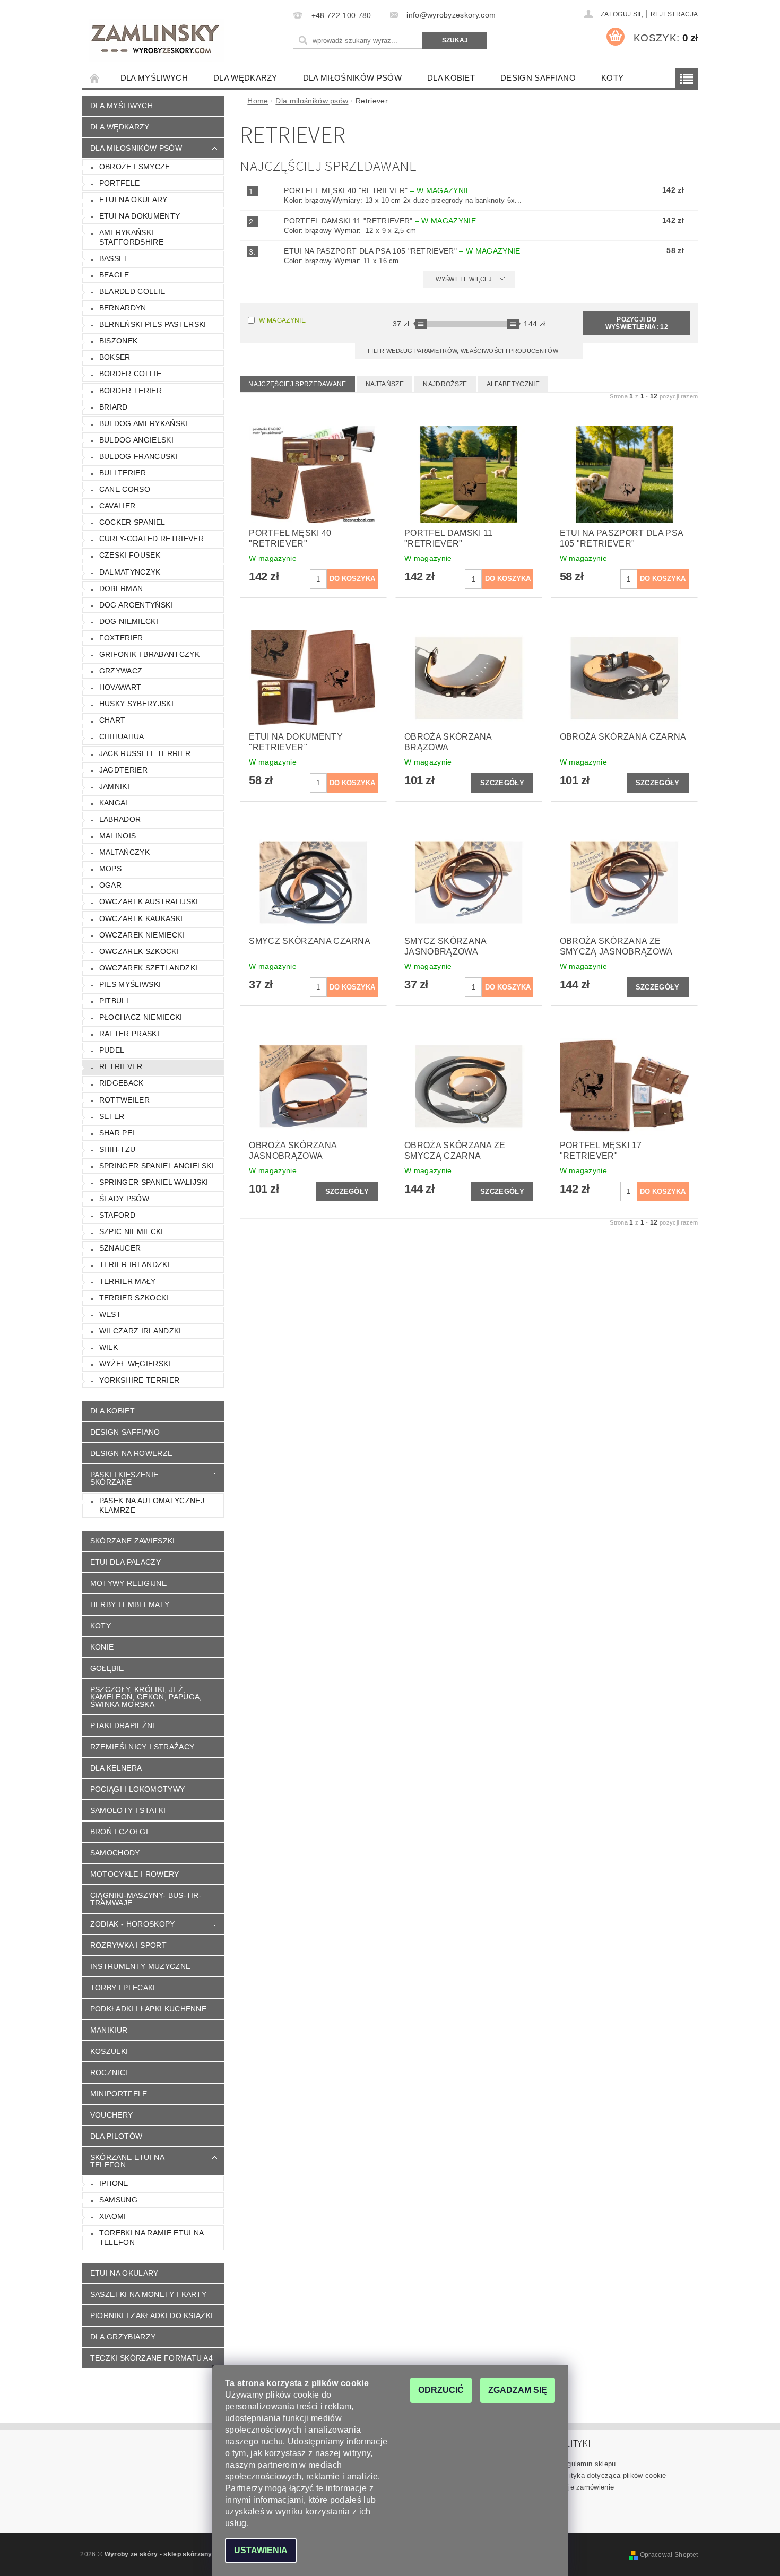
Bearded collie (132, 291)
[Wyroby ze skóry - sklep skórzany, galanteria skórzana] (156, 40)
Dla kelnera (116, 1768)
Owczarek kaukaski (141, 918)
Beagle (114, 275)
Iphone (114, 2183)
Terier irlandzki (135, 1264)
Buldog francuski (138, 456)
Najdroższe (445, 384)
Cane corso (125, 489)
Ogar (110, 885)
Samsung (118, 2200)
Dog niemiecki (129, 621)
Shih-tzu (118, 1149)
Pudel (112, 1050)
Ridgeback (122, 1083)
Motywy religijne (128, 1583)
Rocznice (110, 2072)
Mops (110, 869)
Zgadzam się (518, 2390)
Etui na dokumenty (140, 216)
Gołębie (107, 1668)
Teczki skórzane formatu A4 (151, 2358)
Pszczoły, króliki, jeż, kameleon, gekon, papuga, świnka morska (146, 1697)
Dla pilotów (116, 2136)
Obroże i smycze (135, 167)
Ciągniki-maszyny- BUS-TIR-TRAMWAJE (146, 1899)
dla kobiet (451, 78)
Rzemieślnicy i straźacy (142, 1747)
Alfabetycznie (513, 384)
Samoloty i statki (128, 1810)
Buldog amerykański (144, 423)
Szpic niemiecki (131, 1231)
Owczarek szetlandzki (148, 968)
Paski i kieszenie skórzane (124, 1478)
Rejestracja (674, 14)
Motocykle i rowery (135, 1874)
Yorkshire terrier (139, 1380)
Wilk (109, 1347)
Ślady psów (124, 1199)
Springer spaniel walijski (154, 1182)
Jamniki (114, 786)
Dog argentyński (136, 605)
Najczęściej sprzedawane (297, 384)
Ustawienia (261, 2550)
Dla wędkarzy (245, 78)
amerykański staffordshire (131, 237)
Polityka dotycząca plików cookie (613, 2475)
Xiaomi (113, 2216)
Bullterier (123, 473)
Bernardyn (123, 308)
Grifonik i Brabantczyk (149, 654)
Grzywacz (121, 671)
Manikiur (109, 2030)
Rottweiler (124, 1100)
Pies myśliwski (130, 984)
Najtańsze (385, 384)
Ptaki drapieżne (124, 1725)
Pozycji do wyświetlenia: (637, 323)
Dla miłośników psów (352, 78)
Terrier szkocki (134, 1298)
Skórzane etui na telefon (127, 2161)
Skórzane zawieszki (133, 1541)
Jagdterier (123, 770)
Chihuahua (122, 736)
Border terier (131, 391)
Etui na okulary (133, 200)
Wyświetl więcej (464, 279)
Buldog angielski (136, 440)
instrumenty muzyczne (140, 1966)
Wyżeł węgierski (135, 1364)
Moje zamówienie (587, 2487)
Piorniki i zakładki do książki (152, 2315)
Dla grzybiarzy (123, 2337)
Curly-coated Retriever (151, 539)
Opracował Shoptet (669, 2555)
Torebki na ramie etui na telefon (152, 2237)
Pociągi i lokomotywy (137, 1789)
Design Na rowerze (131, 1453)
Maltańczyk (124, 852)
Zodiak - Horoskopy (133, 1924)
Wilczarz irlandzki (140, 1331)
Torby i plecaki (123, 1988)
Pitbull (115, 1001)
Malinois (118, 836)
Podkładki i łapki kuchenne (148, 2009)
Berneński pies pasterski (153, 324)
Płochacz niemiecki (141, 1017)
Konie (102, 1647)
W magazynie (282, 320)
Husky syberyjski (136, 704)
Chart (112, 720)
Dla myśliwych (154, 78)
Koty (612, 78)
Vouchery (112, 2115)
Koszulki (109, 2051)
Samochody (115, 1853)
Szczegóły (502, 783)
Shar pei (117, 1133)
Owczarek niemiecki (142, 935)
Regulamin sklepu (587, 2464)
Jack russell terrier (145, 753)
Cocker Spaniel (132, 522)
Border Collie (130, 374)
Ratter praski (129, 1034)
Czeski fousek (130, 555)
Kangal (115, 803)
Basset (114, 258)
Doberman (121, 588)
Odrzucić (441, 2390)
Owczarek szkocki (139, 951)
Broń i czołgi (119, 1832)
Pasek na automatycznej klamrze (152, 1505)
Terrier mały (128, 1281)
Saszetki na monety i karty (148, 2294)
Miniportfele (119, 2094)
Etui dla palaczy (125, 1562)
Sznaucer (120, 1248)
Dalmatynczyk (130, 572)
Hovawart (120, 687)
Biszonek (119, 341)
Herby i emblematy (130, 1604)
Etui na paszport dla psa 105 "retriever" (402, 251)
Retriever (121, 1066)
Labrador (120, 819)
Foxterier (121, 638)
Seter (112, 1116)
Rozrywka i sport (128, 1945)
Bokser (115, 357)
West (110, 1314)
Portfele (120, 183)
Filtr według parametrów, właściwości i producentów (464, 351)
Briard (114, 407)
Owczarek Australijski (149, 901)
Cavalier (118, 506)
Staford (117, 1215)
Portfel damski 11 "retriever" (380, 221)
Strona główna (95, 78)
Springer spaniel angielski (157, 1166)
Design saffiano (538, 78)
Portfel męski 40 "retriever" (377, 190)
